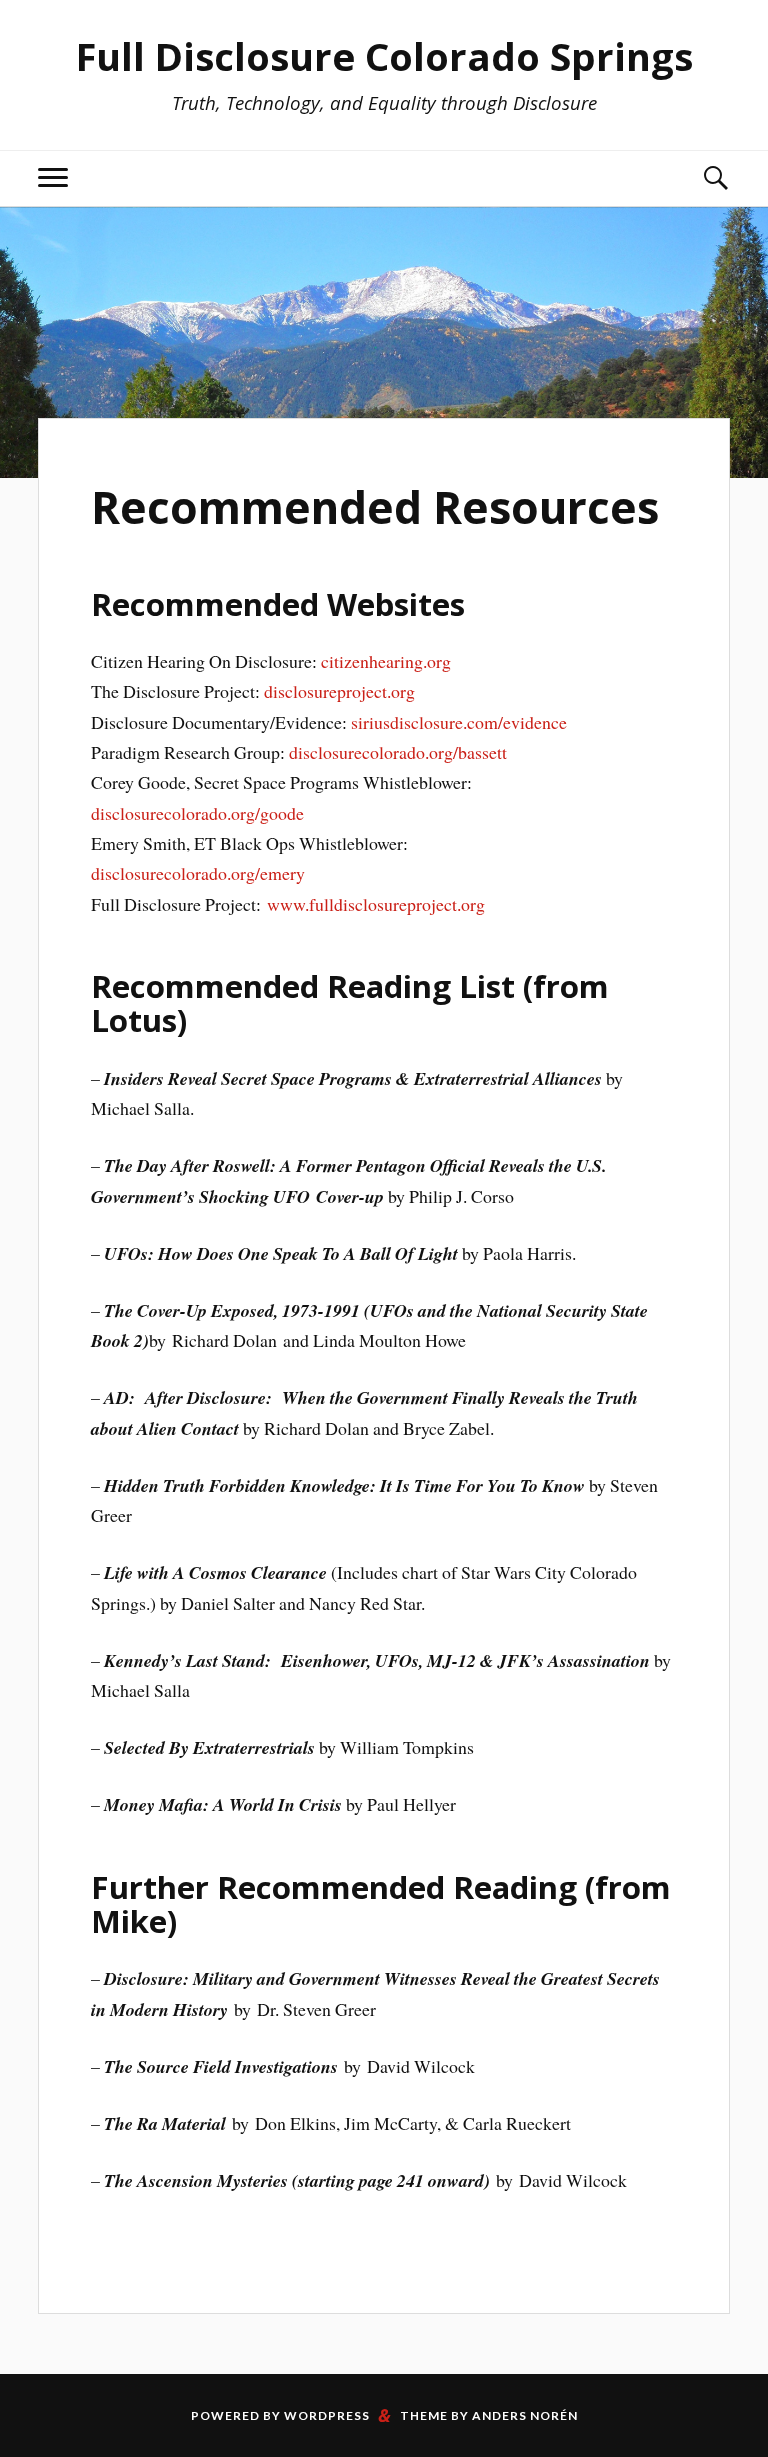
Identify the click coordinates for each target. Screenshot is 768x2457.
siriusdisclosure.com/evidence (459, 722)
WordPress (327, 2415)
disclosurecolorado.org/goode (197, 813)
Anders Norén (525, 2415)
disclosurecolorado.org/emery (198, 873)
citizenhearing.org (386, 661)
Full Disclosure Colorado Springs (384, 56)
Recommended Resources (375, 507)
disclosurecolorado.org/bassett (398, 752)
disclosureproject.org (339, 691)
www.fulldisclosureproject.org (376, 904)
